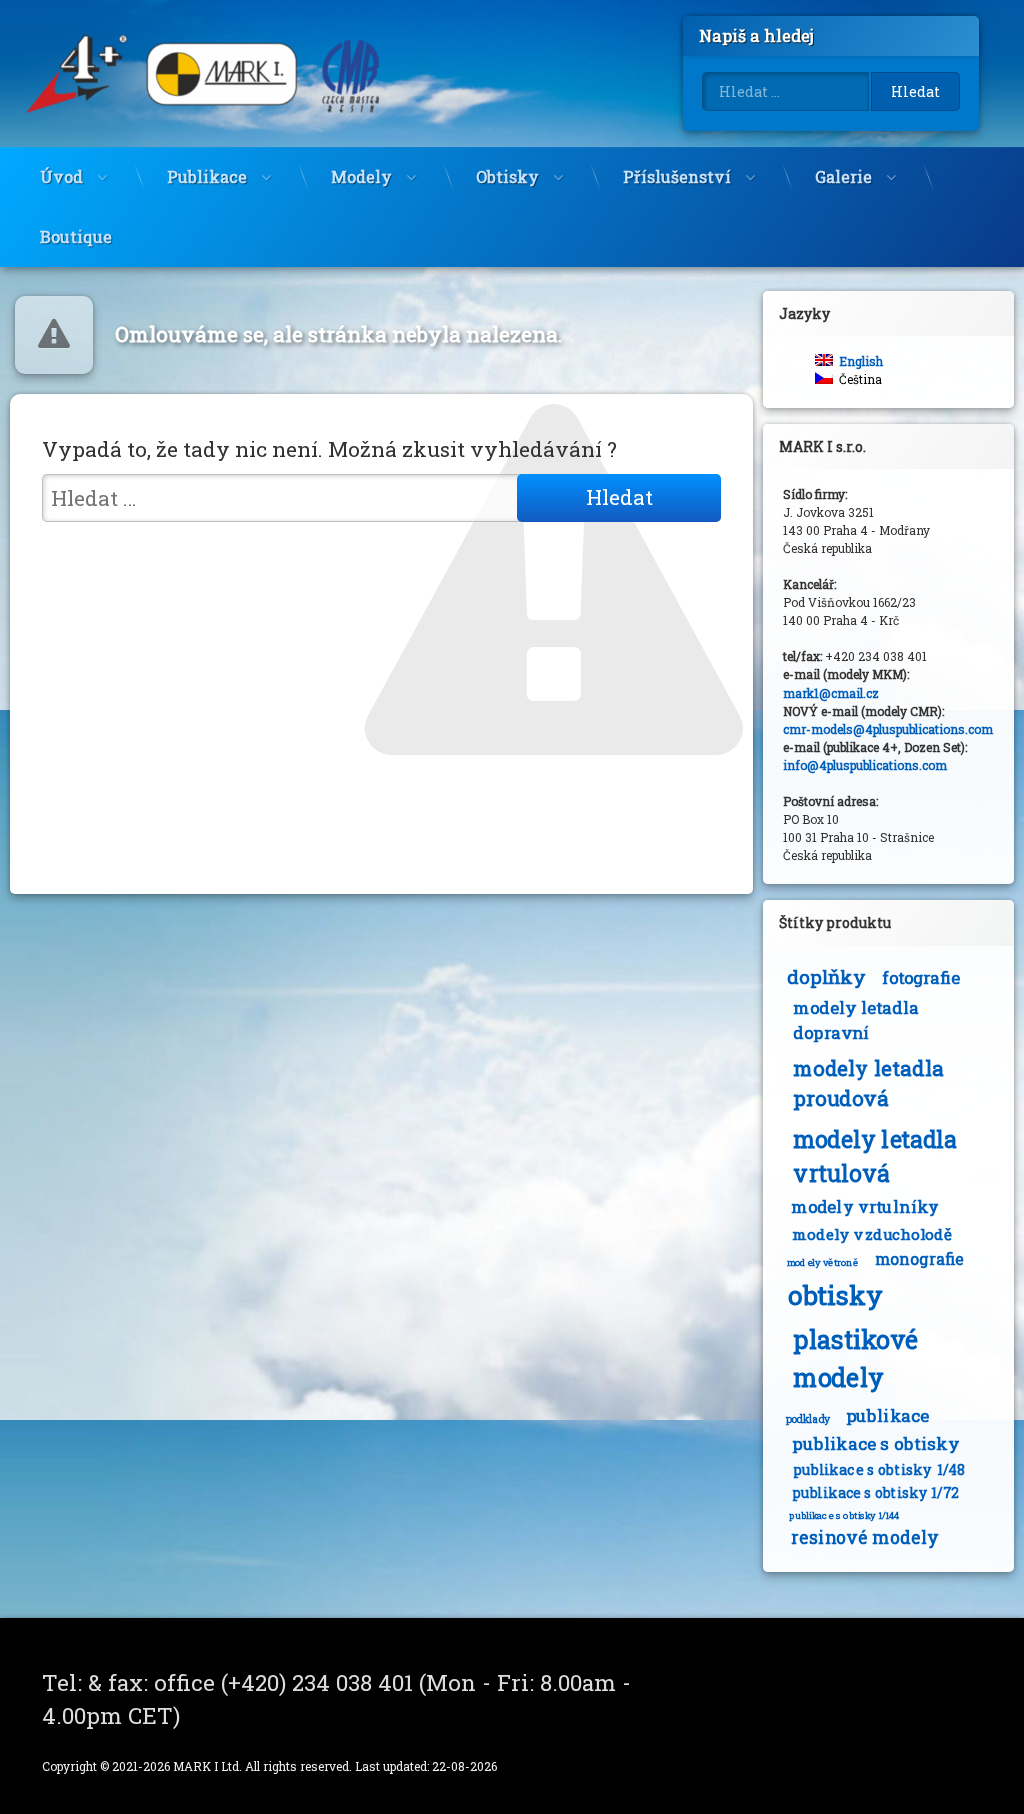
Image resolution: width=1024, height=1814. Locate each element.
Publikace (207, 176)
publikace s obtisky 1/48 (878, 1469)
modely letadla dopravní (856, 1020)
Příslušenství (677, 176)
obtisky (835, 1294)
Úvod (61, 176)
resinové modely (865, 1537)
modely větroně (822, 1262)
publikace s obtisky (875, 1443)
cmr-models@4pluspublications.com (888, 729)
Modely (361, 176)
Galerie (843, 176)
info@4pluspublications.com (865, 765)
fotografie (920, 978)
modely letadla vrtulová (875, 1155)
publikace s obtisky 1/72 (875, 1493)
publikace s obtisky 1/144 (844, 1515)
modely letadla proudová (868, 1083)
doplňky (826, 976)
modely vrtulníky (865, 1208)
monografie (919, 1260)
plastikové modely (855, 1358)
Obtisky (507, 176)
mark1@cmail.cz (831, 693)
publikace (888, 1415)
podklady (807, 1419)
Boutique (76, 236)
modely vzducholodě (872, 1234)
